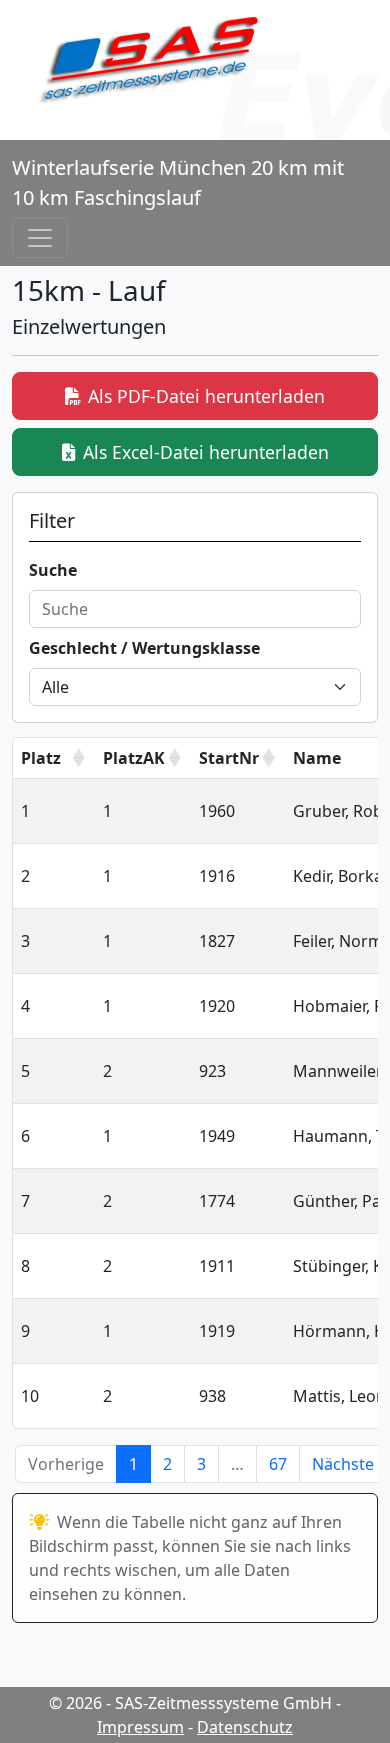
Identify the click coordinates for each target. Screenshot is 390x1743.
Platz (41, 758)
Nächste (343, 1464)
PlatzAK (134, 758)
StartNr (229, 758)
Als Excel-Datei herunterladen (206, 452)
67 (278, 1464)
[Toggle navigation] (40, 238)
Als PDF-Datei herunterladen (206, 396)
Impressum (140, 1727)
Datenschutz (245, 1727)
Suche (53, 570)
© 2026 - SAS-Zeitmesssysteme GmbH (190, 1703)
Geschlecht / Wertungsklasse (144, 648)
